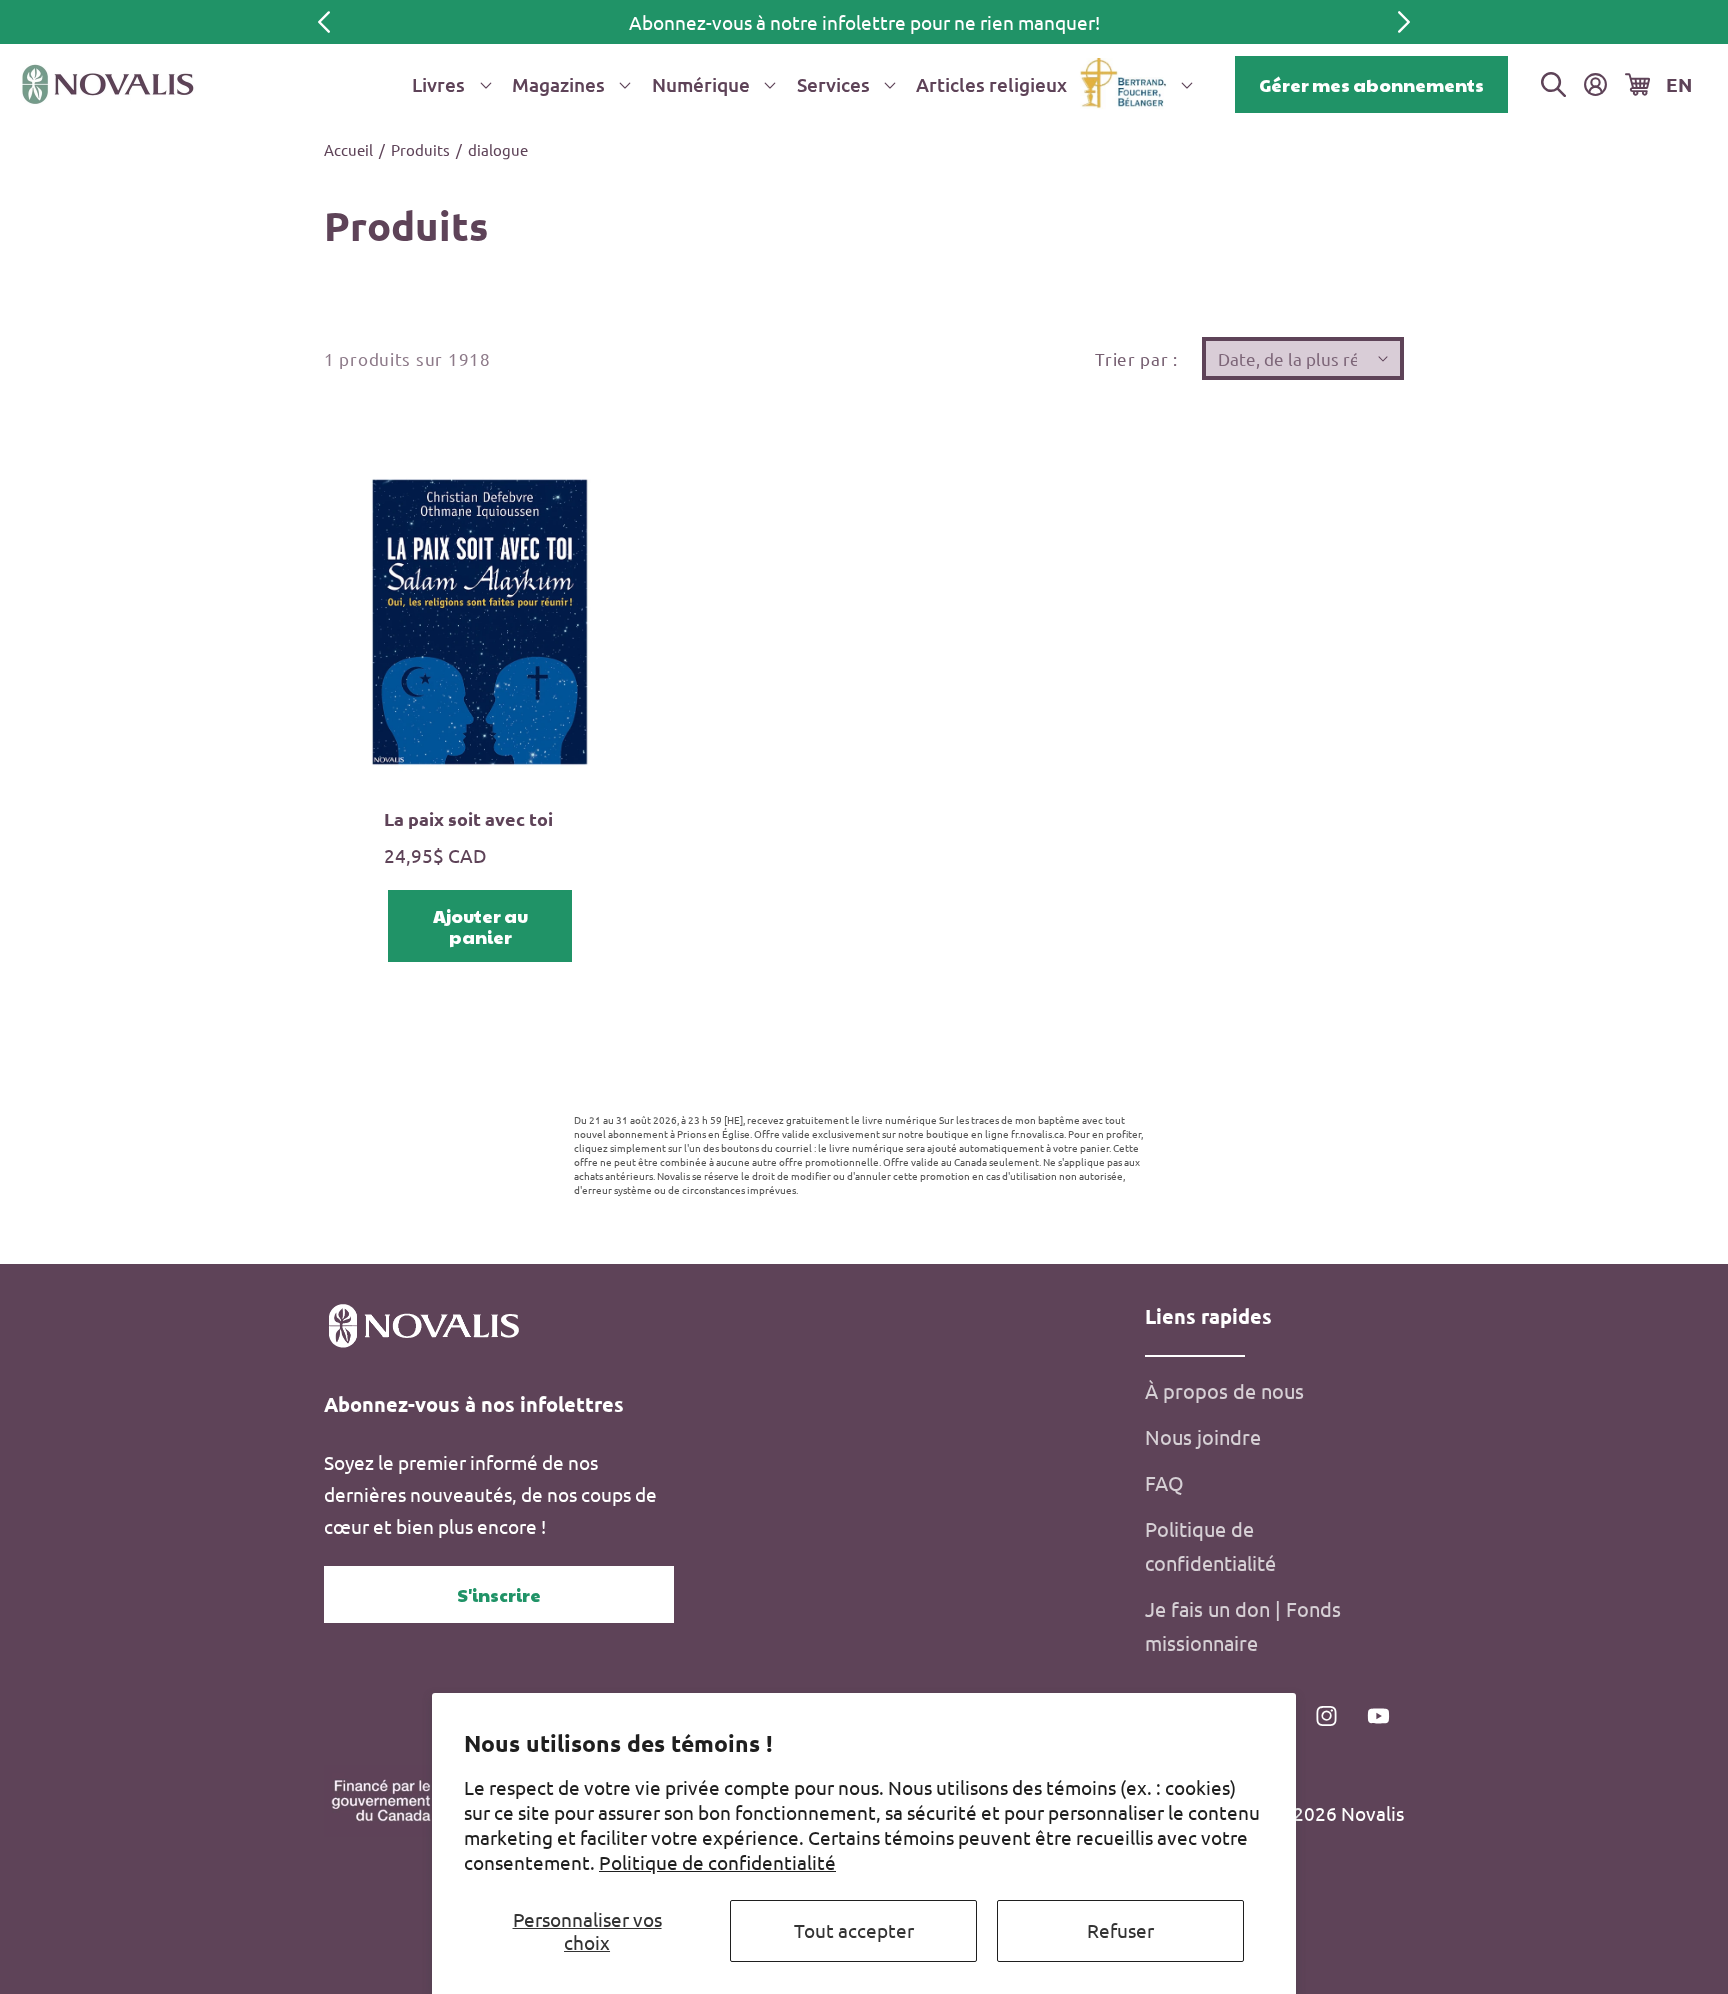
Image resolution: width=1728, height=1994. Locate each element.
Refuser (1120, 1930)
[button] (448, 84)
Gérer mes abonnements (1371, 84)
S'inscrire (499, 1594)
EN (1679, 84)
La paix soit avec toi (468, 818)
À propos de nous (1224, 1390)
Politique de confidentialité (717, 1862)
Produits (420, 149)
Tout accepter (854, 1930)
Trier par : (1136, 358)
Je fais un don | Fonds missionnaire (1243, 1625)
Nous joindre (1203, 1436)
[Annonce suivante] (1404, 22)
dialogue (498, 149)
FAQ (1164, 1482)
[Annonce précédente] (324, 22)
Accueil (348, 149)
